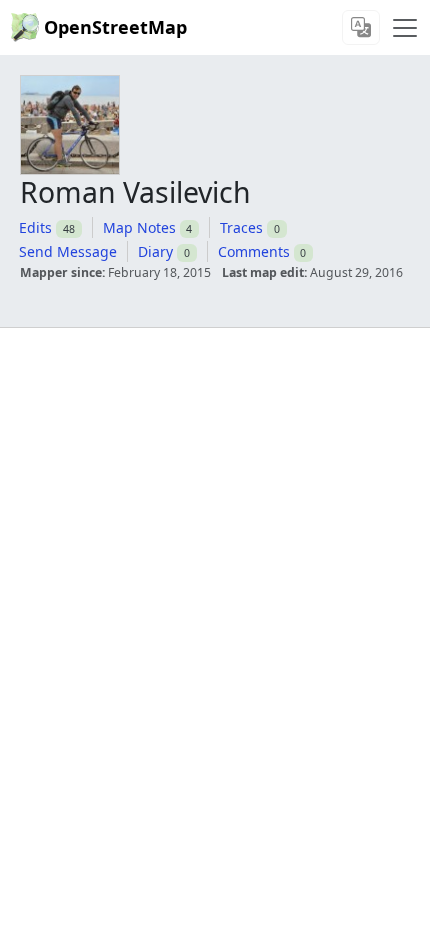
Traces (241, 227)
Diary (155, 251)
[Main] (405, 28)
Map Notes (139, 227)
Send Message (68, 251)
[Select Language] (361, 27)
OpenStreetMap (115, 27)
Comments (254, 251)
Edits (35, 227)
